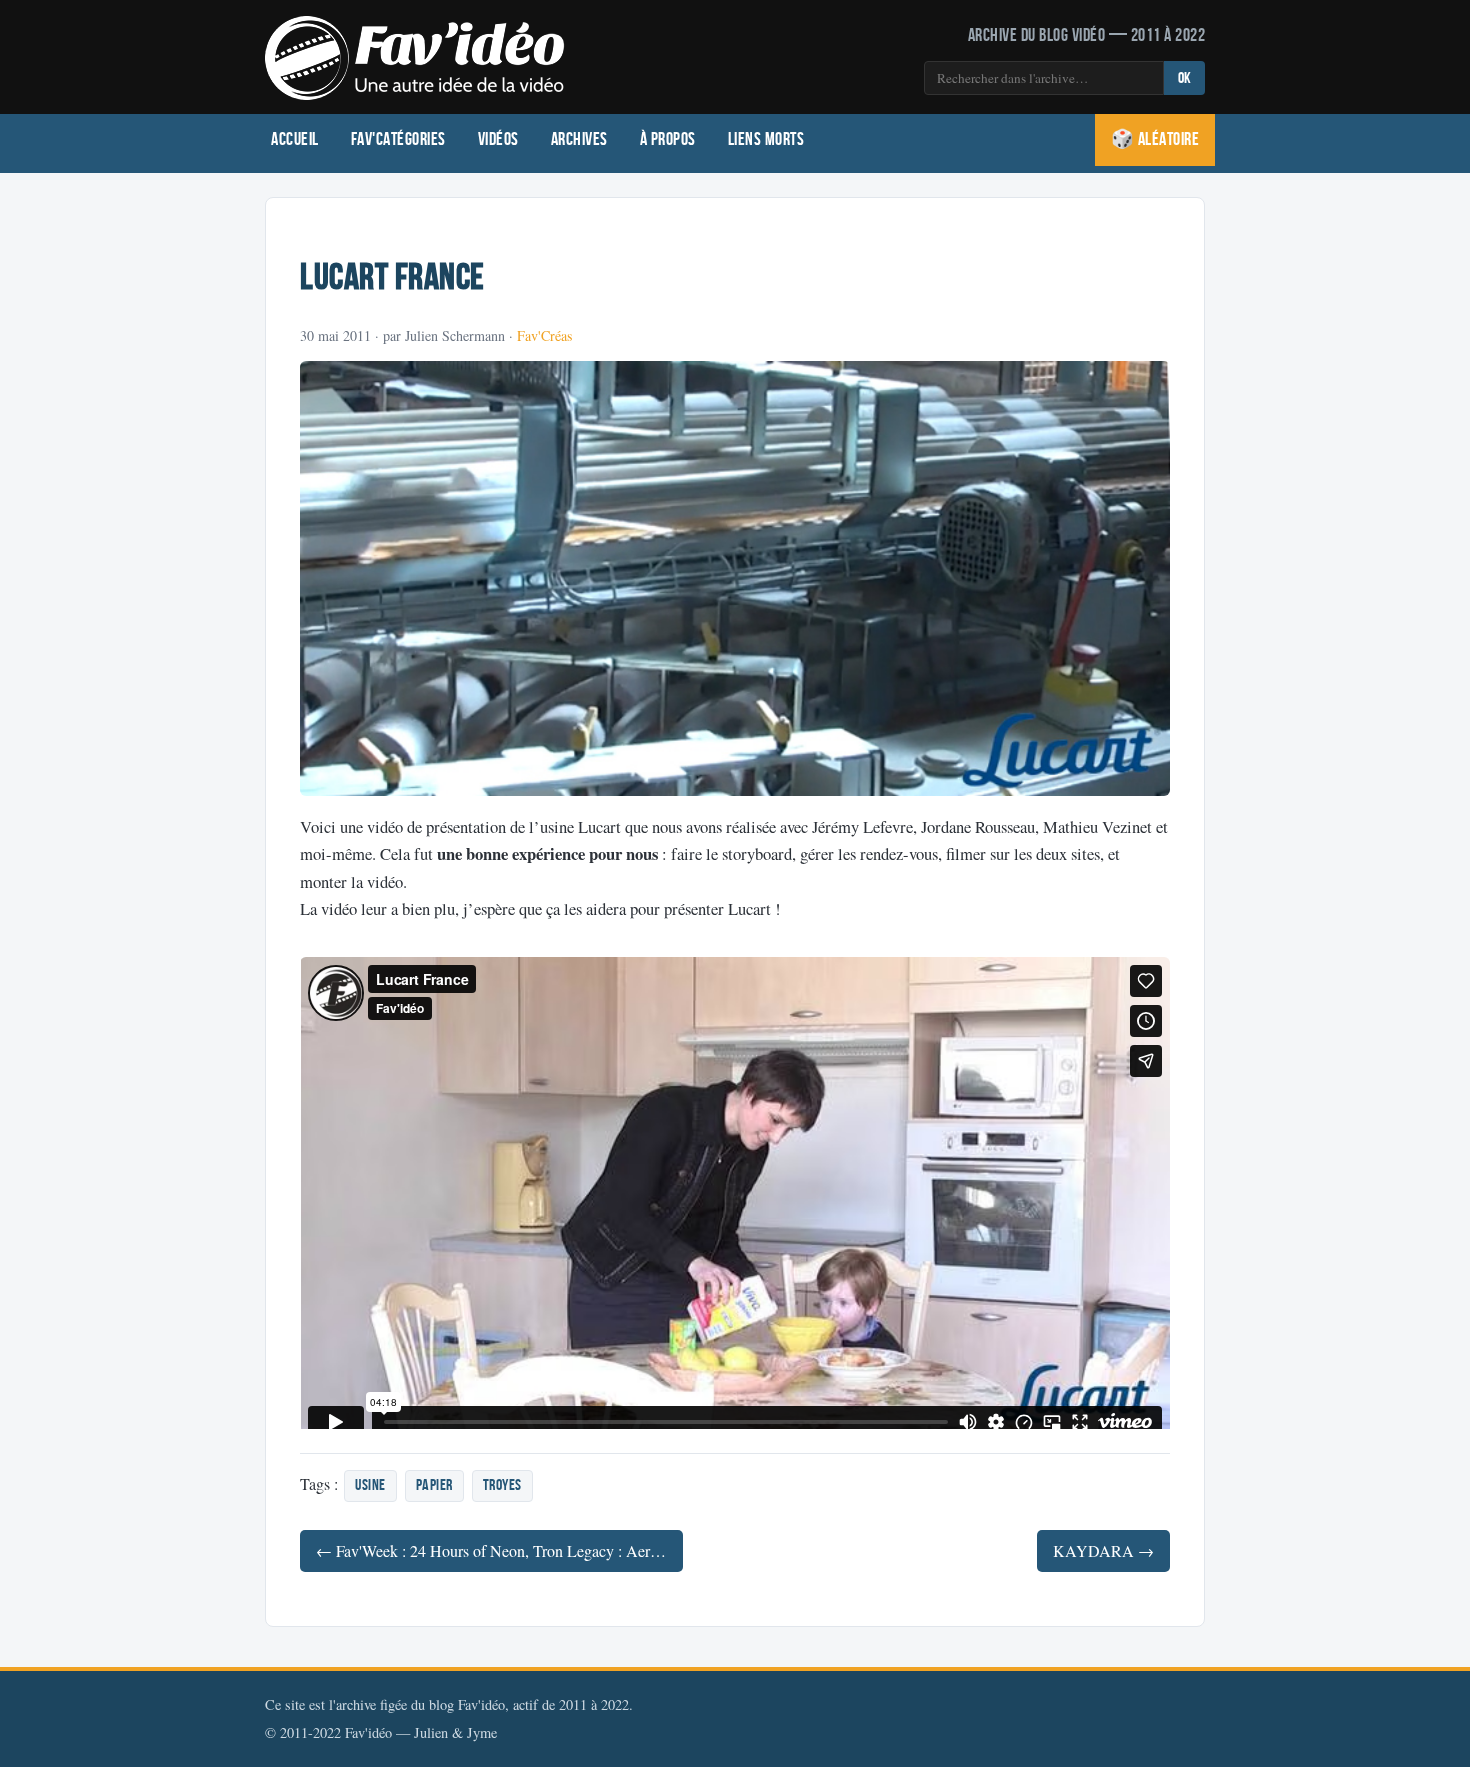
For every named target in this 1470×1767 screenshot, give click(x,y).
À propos (668, 139)
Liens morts (766, 139)
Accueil (295, 139)
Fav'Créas (544, 335)
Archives (579, 139)
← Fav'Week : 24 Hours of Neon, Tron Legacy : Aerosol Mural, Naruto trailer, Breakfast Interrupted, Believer (499, 1550)
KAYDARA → (1103, 1550)
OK (1184, 78)
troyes (502, 1485)
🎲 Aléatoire (1155, 139)
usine (370, 1485)
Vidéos (498, 139)
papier (434, 1485)
